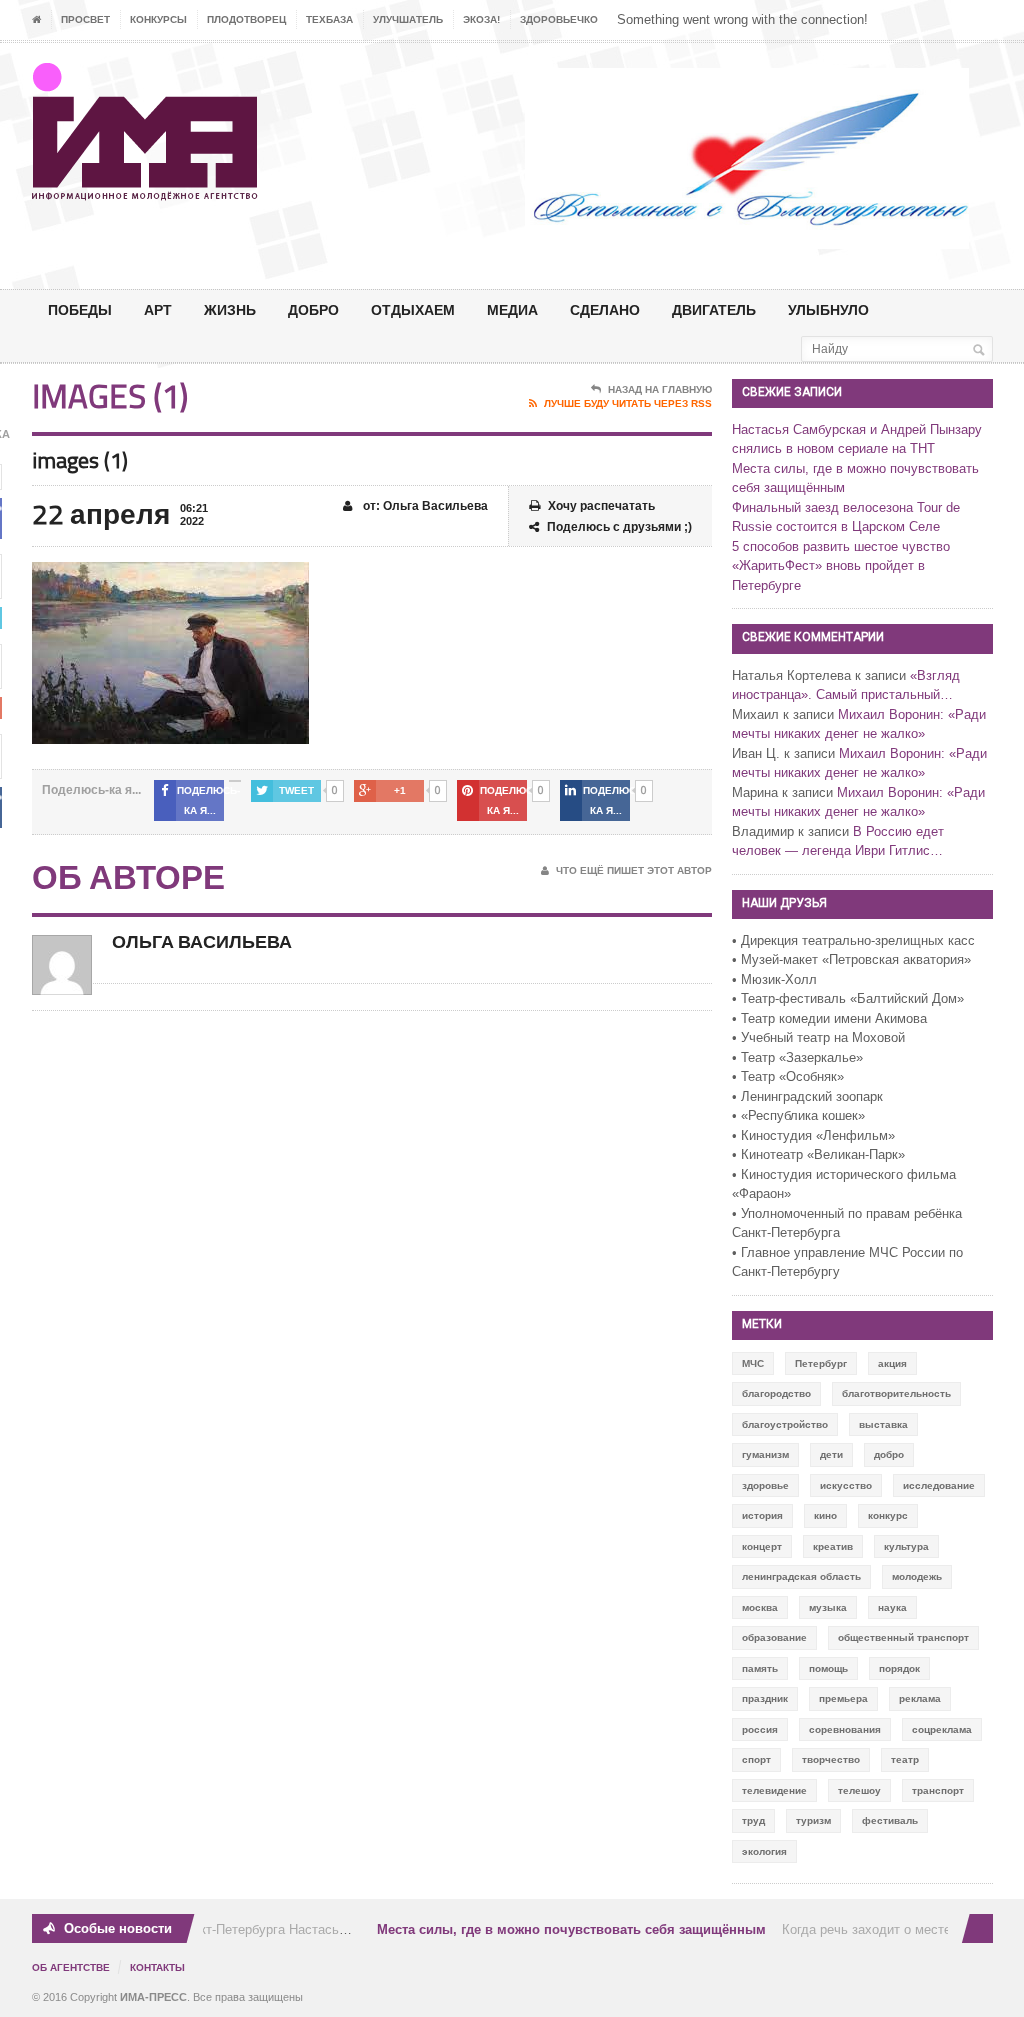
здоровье (765, 1485)
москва (760, 1607)
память (760, 1668)
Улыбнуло (828, 309)
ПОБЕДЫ (80, 309)
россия (760, 1729)
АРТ (158, 309)
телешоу (859, 1790)
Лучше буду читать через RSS (628, 403)
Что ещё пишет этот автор (634, 870)
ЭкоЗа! (481, 19)
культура (906, 1546)
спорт (756, 1759)
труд (753, 1820)
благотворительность (896, 1393)
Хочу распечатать (601, 506)
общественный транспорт (903, 1637)
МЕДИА (512, 309)
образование (774, 1637)
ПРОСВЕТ (85, 19)
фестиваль (890, 1820)
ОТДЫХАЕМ (413, 309)
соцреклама (942, 1729)
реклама (920, 1698)
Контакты (157, 1967)
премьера (843, 1698)
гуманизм (765, 1454)
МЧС (753, 1363)
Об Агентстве (71, 1967)
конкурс (888, 1515)
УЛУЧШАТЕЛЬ (408, 19)
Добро (313, 309)
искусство (846, 1485)
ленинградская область (801, 1576)
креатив (833, 1546)
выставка (883, 1424)
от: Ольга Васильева (424, 506)
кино (825, 1515)
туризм (813, 1820)
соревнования (845, 1729)
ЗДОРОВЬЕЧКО (559, 19)
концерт (762, 1546)
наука (892, 1607)
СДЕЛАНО (605, 309)
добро (889, 1454)
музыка (828, 1607)
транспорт (938, 1790)
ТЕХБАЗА (329, 19)
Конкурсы (158, 19)
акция (892, 1363)
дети (831, 1454)
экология (764, 1851)
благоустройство (785, 1424)
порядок (899, 1668)
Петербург (821, 1363)
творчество (831, 1759)
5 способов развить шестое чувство (841, 546)
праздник (765, 1698)
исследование (939, 1485)
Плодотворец (246, 19)
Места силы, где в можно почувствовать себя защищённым (558, 1929)
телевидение (774, 1790)
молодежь (917, 1576)
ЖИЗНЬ (230, 309)
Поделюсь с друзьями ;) (619, 527)
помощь (828, 1668)
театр (905, 1759)
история (762, 1515)
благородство (776, 1393)
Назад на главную (660, 389)
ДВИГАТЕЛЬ (714, 309)
